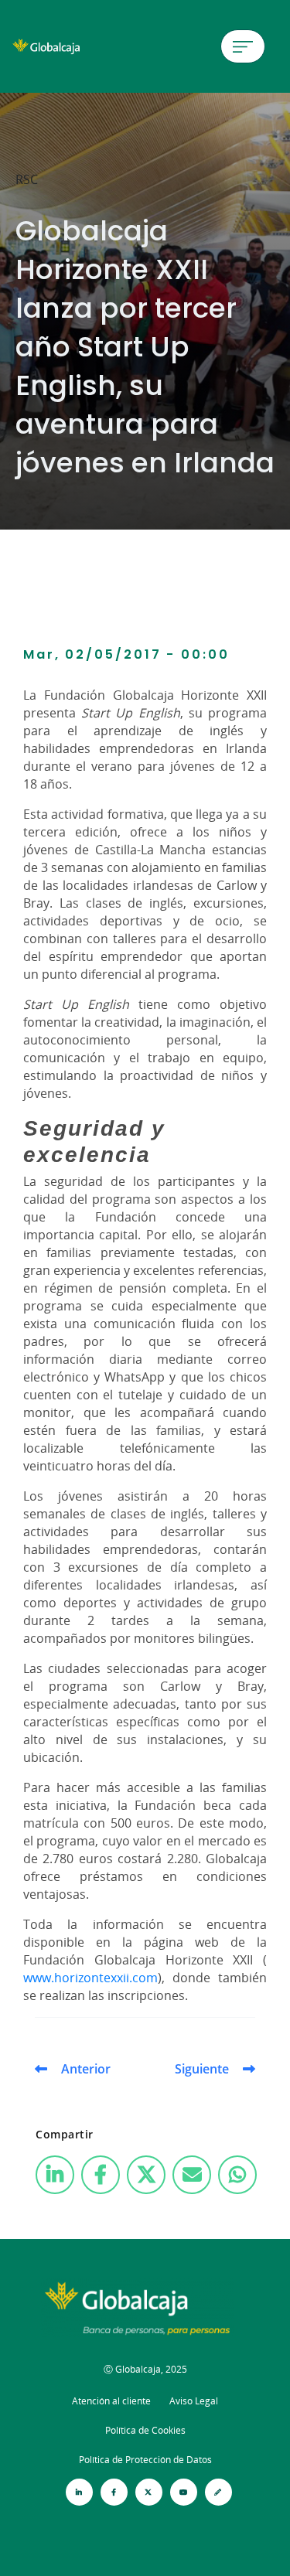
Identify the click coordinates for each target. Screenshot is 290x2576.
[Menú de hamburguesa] (243, 46)
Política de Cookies (145, 2430)
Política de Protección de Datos (145, 2460)
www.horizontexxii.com (90, 1978)
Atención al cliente (111, 2401)
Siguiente (202, 2069)
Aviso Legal (194, 2401)
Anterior (86, 2069)
